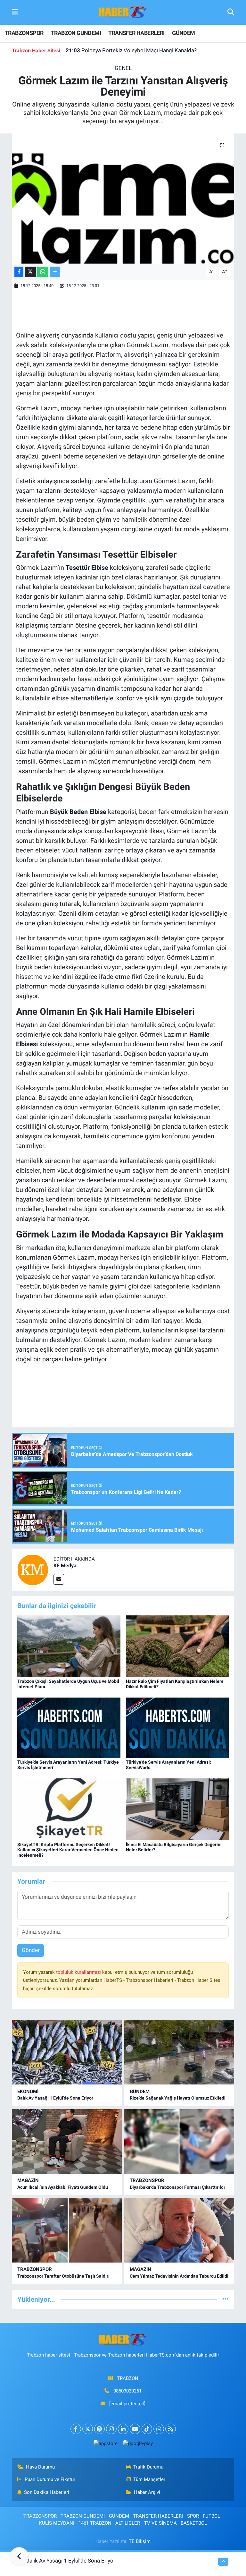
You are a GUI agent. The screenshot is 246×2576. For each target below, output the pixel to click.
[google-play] (138, 2443)
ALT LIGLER (128, 2523)
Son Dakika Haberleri (47, 2492)
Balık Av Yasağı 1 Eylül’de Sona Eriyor (55, 2098)
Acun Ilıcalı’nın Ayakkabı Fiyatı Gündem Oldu (63, 2187)
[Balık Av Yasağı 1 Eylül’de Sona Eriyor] (67, 2052)
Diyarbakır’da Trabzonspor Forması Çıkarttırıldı (177, 2187)
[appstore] (105, 2443)
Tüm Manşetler (149, 2479)
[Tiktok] (147, 2429)
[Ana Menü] (15, 12)
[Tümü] (226, 2299)
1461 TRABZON (95, 2523)
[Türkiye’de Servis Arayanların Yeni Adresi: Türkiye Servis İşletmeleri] (69, 1727)
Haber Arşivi (147, 2492)
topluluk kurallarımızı (79, 1972)
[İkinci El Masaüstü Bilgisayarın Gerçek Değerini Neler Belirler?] (177, 1809)
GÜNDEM (183, 33)
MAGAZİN (28, 2180)
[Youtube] (135, 2429)
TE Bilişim (140, 2541)
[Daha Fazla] (55, 272)
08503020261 (127, 2391)
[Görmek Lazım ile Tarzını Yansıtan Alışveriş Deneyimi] (123, 199)
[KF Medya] (33, 1570)
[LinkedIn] (123, 2429)
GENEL (123, 68)
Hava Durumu (40, 2467)
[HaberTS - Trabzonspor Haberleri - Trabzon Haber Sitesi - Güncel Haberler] (123, 12)
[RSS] (171, 2429)
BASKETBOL (194, 2523)
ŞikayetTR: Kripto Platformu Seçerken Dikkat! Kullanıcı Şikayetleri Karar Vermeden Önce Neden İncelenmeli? (68, 1850)
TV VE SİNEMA (160, 2523)
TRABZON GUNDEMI (76, 33)
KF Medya (65, 1566)
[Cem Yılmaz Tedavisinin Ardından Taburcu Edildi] (179, 2230)
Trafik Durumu (148, 2467)
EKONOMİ (28, 2092)
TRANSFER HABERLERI (136, 33)
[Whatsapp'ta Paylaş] (43, 272)
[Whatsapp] (159, 2429)
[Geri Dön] (19, 2557)
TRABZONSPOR (24, 33)
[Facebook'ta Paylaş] (19, 272)
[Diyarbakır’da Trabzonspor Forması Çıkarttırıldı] (179, 2141)
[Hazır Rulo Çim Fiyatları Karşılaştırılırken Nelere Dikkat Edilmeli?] (177, 1646)
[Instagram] (111, 2429)
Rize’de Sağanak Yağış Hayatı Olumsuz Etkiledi (129, 50)
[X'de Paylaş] (30, 272)
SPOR (193, 2516)
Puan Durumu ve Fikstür (50, 2479)
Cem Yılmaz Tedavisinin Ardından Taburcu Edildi (179, 2276)
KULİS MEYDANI (57, 2523)
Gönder (31, 1950)
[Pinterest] (99, 2429)
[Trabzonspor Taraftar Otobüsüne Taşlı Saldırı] (67, 2230)
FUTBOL (211, 2516)
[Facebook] (76, 2429)
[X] (88, 2429)
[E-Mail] (59, 1579)
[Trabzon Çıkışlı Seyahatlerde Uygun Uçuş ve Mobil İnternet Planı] (69, 1646)
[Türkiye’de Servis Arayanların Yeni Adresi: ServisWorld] (177, 1727)
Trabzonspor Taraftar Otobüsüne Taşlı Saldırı (63, 2276)
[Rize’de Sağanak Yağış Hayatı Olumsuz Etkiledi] (179, 2052)
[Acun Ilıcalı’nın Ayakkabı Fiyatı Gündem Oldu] (67, 2141)
